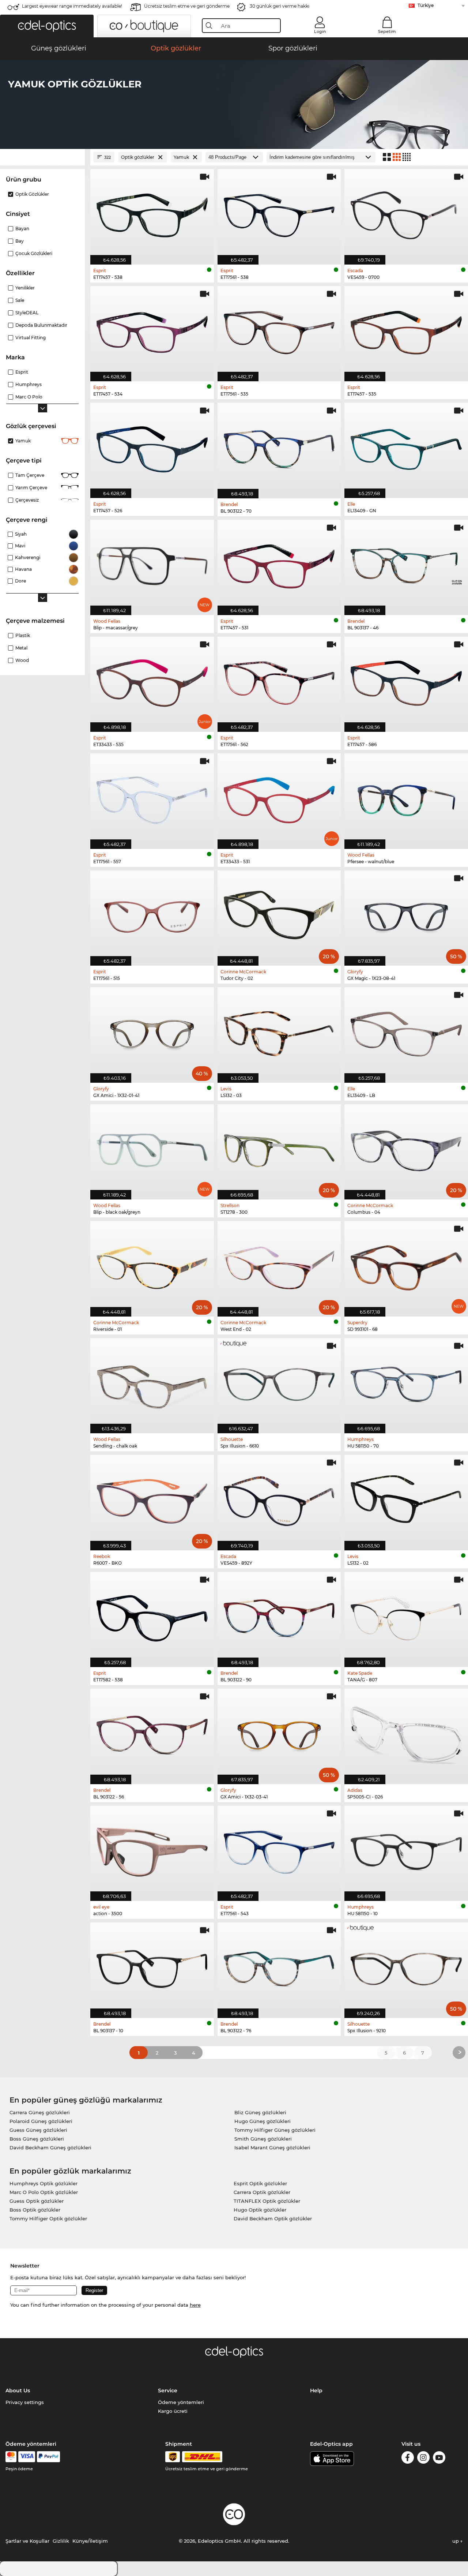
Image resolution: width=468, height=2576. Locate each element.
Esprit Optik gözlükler (260, 2183)
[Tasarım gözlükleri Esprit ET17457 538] (152, 213)
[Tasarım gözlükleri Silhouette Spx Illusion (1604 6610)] (279, 1382)
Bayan (22, 229)
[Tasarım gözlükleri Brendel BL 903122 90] (279, 1616)
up (456, 2541)
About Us (18, 2390)
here (195, 2305)
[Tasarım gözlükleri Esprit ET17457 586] (406, 680)
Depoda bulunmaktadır (41, 325)
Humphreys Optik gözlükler (44, 2183)
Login (320, 31)
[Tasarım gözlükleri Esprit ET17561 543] (279, 1849)
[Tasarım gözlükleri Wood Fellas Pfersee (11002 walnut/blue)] (406, 797)
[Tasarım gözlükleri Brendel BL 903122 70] (279, 447)
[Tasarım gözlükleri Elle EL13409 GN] (406, 447)
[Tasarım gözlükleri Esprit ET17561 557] (152, 797)
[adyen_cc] (11, 2457)
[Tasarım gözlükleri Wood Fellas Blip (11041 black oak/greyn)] (152, 1148)
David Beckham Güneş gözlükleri (50, 2148)
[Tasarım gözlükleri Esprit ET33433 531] (279, 797)
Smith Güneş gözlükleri (263, 2139)
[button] (47, 26)
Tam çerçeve (30, 475)
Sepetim (387, 31)
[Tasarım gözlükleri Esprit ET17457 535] (406, 330)
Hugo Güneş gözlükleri (263, 2121)
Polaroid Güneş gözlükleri (41, 2121)
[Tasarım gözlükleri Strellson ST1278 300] (279, 1148)
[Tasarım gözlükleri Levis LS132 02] (406, 1499)
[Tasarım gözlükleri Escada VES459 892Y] (279, 1499)
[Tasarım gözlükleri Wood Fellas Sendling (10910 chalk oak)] (152, 1382)
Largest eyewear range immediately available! (72, 6)
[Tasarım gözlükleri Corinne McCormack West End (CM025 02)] (279, 1265)
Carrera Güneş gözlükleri (40, 2112)
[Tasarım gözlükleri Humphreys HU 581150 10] (406, 1849)
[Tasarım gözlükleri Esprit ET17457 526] (152, 447)
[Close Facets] (42, 157)
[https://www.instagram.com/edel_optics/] (423, 2459)
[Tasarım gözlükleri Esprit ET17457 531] (279, 564)
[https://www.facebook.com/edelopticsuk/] (408, 2459)
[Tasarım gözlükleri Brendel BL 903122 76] (279, 1966)
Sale (20, 300)
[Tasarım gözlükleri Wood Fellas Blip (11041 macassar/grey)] (152, 564)
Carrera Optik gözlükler (262, 2192)
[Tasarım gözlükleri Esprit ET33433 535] (152, 680)
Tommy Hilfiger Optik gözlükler (48, 2219)
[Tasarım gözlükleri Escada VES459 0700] (406, 213)
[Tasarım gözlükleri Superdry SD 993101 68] (406, 1265)
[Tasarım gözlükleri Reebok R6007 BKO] (152, 1499)
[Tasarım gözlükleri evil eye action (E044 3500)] (152, 1849)
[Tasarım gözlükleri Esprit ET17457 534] (152, 330)
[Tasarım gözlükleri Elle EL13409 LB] (406, 1031)
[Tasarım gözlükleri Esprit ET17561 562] (279, 680)
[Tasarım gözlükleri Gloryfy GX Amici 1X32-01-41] (152, 1031)
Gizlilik (61, 2541)
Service (168, 2390)
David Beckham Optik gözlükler (273, 2219)
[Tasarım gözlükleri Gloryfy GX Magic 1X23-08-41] (406, 914)
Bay (20, 241)
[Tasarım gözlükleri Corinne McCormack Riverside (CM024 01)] (152, 1265)
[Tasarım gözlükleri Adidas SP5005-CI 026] (406, 1732)
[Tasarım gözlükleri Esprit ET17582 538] (152, 1616)
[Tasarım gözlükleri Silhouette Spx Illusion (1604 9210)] (406, 1966)
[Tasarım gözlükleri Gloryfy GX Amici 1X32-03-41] (279, 1732)
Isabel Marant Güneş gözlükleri (272, 2148)
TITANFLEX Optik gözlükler (267, 2201)
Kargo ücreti (173, 2411)
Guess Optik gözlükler (37, 2201)
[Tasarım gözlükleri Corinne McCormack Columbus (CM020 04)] (406, 1148)
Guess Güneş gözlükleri (38, 2130)
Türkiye (426, 5)
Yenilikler (25, 288)
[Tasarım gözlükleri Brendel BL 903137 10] (152, 1966)
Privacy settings (25, 2402)
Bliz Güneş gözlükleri (260, 2112)
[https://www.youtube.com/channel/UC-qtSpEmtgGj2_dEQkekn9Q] (439, 2459)
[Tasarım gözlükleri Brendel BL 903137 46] (406, 564)
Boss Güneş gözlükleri (37, 2139)
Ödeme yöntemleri (181, 2402)
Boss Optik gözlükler (35, 2210)
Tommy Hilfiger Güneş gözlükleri (275, 2130)
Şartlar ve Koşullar (27, 2541)
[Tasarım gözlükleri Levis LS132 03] (279, 1031)
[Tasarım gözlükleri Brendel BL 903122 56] (152, 1732)
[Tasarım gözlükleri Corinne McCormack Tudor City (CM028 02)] (279, 914)
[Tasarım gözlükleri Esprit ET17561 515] (152, 914)
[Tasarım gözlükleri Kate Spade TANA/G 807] (406, 1616)
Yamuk (23, 441)
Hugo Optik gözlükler (260, 2210)
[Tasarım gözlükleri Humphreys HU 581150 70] (406, 1382)
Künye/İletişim (90, 2541)
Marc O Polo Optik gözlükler (44, 2192)
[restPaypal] (48, 2457)
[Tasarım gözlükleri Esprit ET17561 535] (279, 330)
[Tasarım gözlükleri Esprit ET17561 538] (279, 213)
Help (316, 2390)
